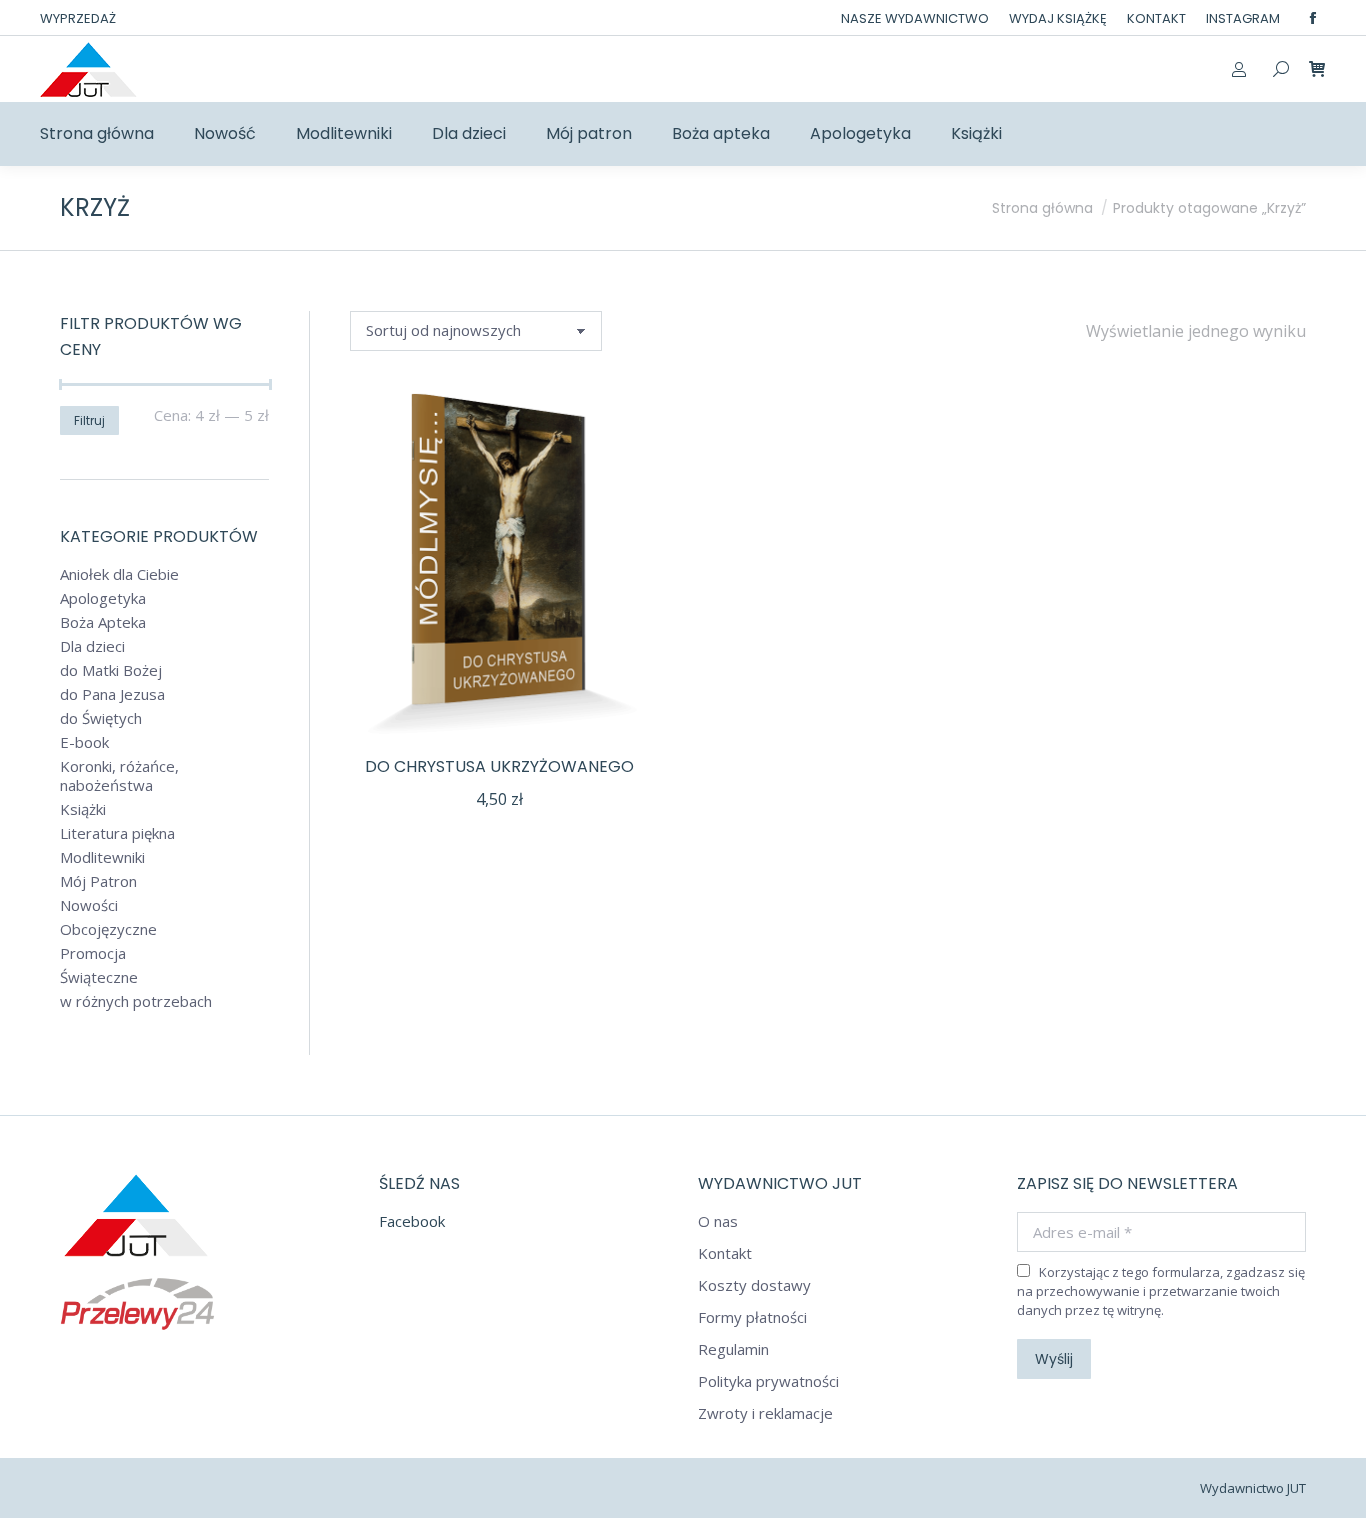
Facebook (412, 1221)
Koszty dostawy (754, 1285)
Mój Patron (98, 881)
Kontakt (725, 1253)
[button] (623, 713)
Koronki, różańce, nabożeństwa (119, 776)
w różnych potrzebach (136, 1001)
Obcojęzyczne (108, 929)
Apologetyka (103, 598)
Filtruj (89, 420)
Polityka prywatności (768, 1381)
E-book (84, 742)
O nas (718, 1221)
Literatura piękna (117, 833)
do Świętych (101, 718)
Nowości (89, 905)
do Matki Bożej (111, 670)
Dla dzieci (92, 646)
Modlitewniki (102, 857)
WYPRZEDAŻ (78, 18)
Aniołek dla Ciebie (119, 574)
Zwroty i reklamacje (765, 1413)
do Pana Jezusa (112, 694)
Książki (83, 809)
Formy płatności (752, 1317)
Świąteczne (99, 977)
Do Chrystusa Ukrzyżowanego (499, 766)
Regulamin (733, 1349)
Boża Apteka (103, 622)
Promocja (93, 953)
